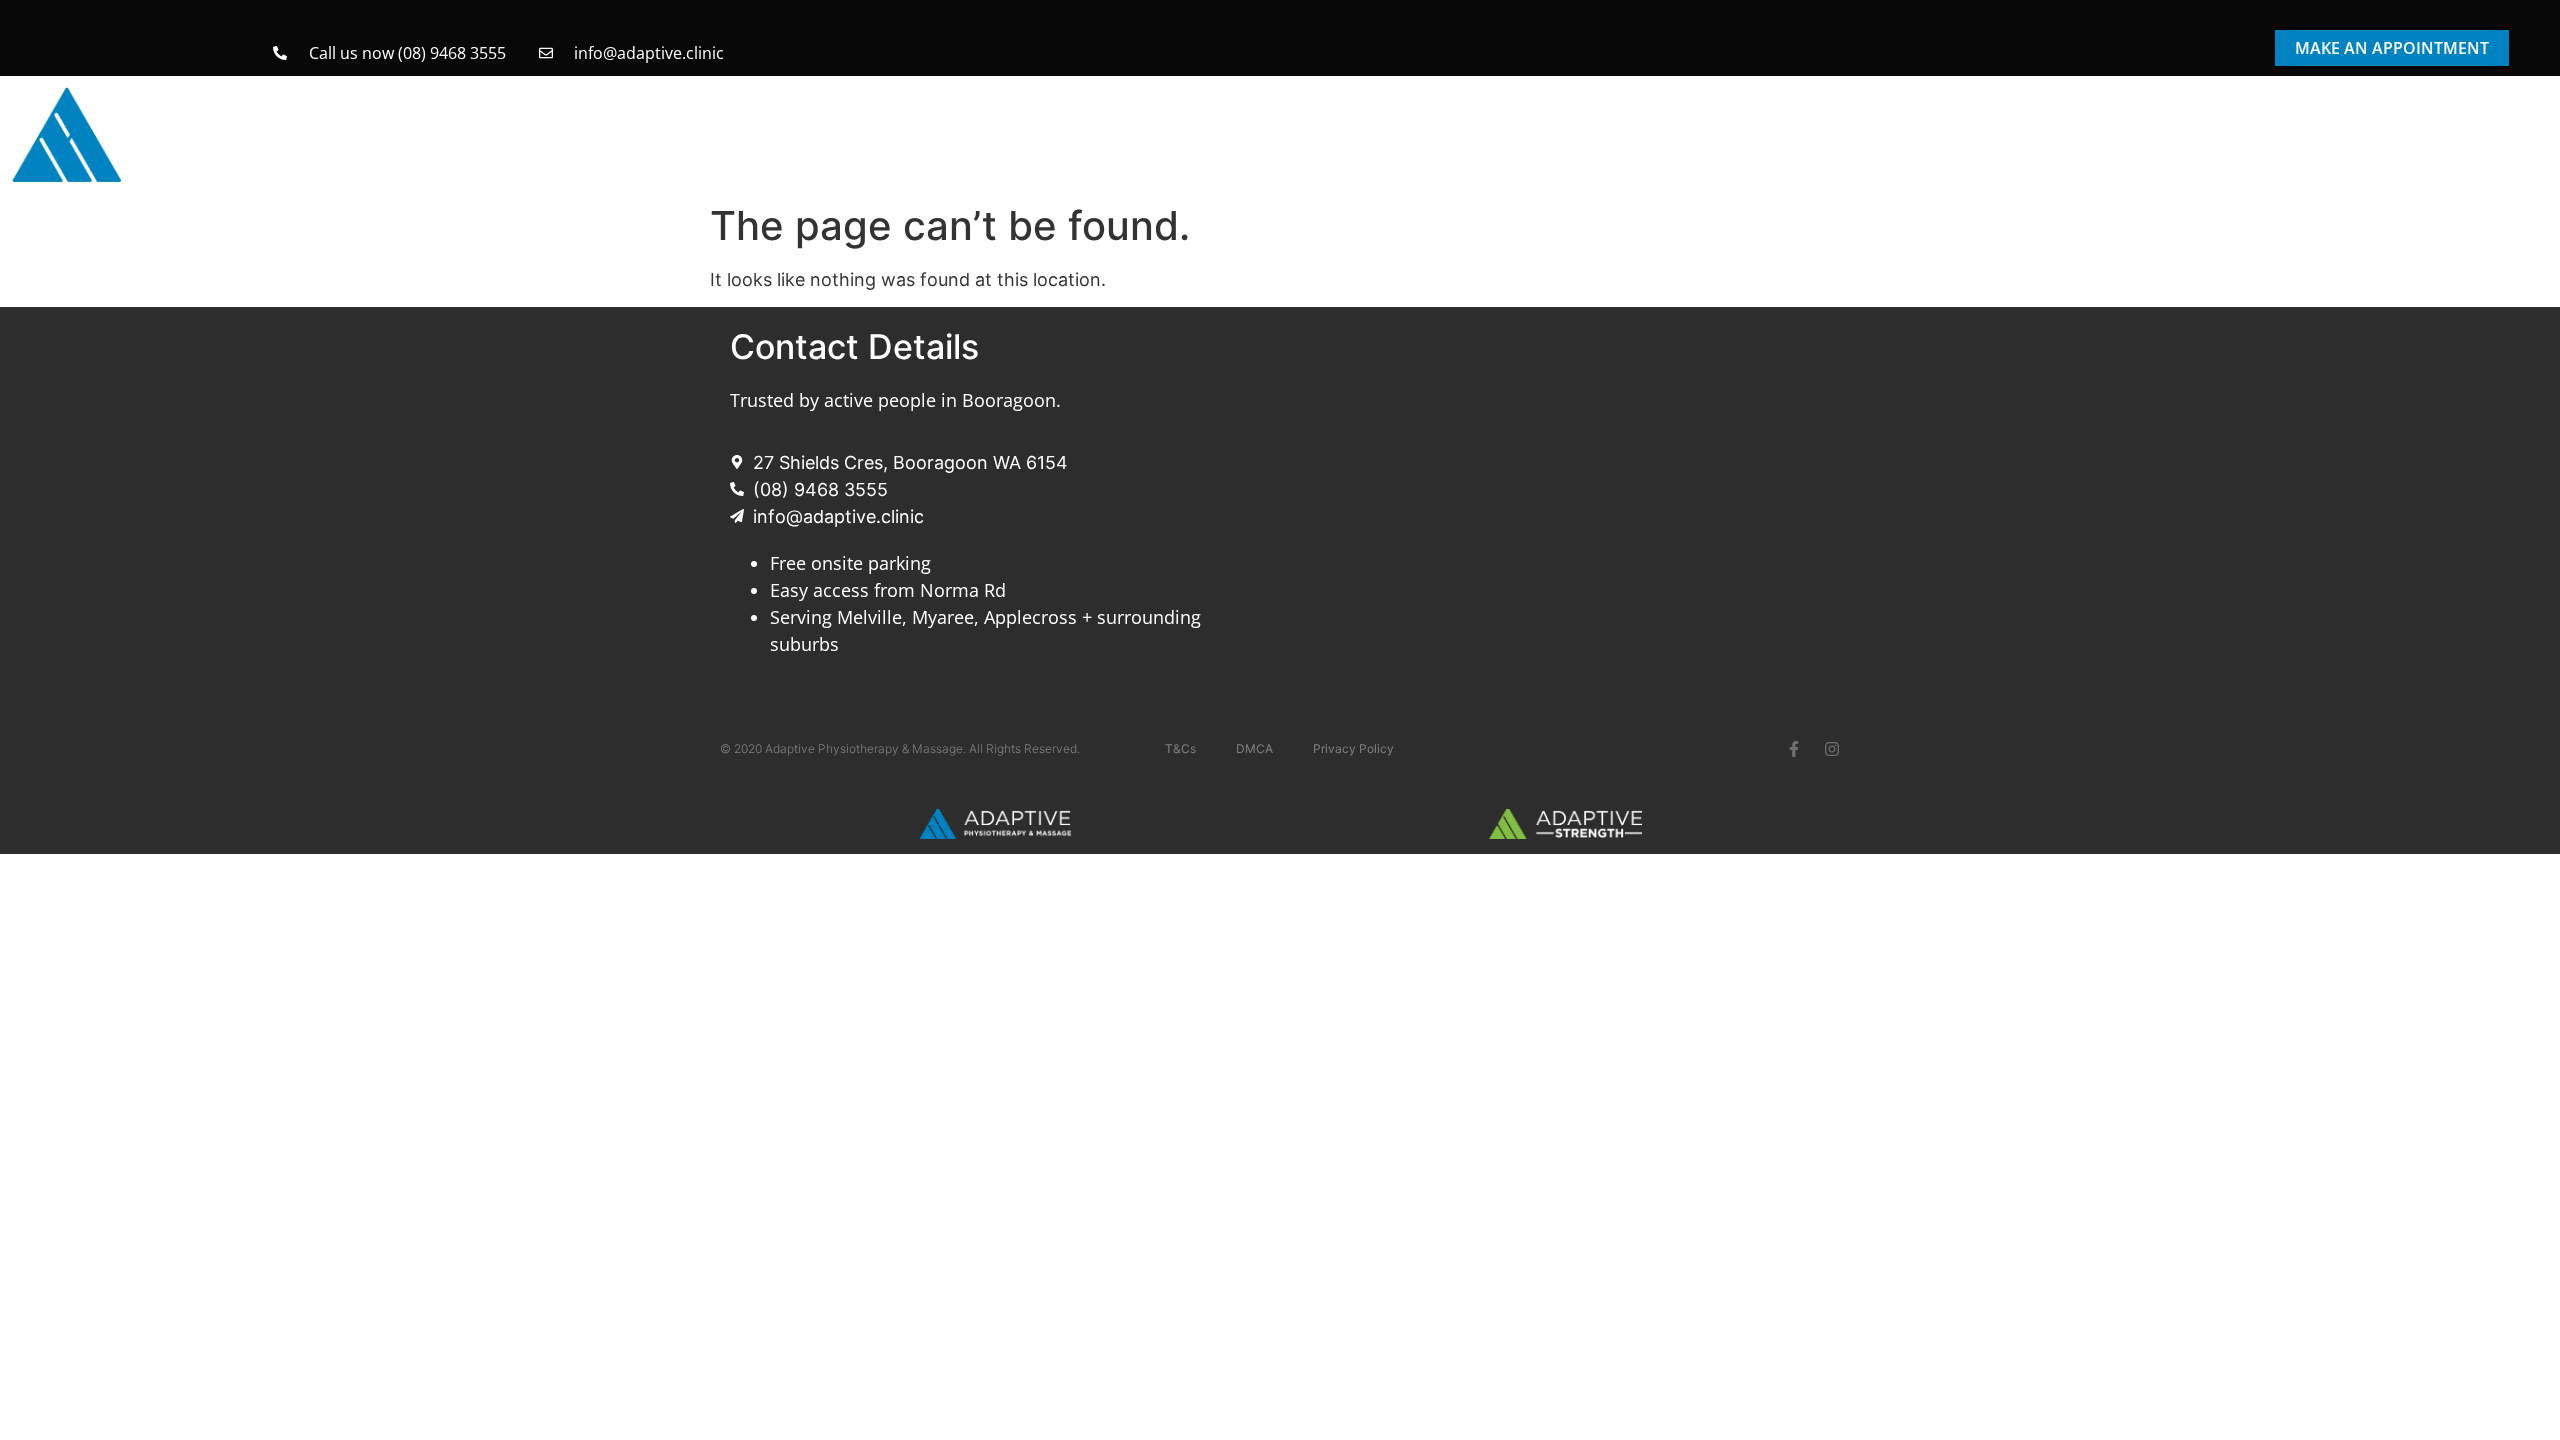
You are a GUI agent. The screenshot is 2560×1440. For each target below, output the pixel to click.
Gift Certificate (1925, 126)
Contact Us (2488, 126)
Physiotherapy (1618, 126)
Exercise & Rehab (2089, 126)
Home (1505, 126)
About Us (2251, 126)
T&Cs (1180, 748)
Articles (2378, 126)
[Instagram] (1832, 749)
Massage (1770, 126)
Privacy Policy (1353, 748)
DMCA (1254, 748)
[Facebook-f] (1794, 749)
